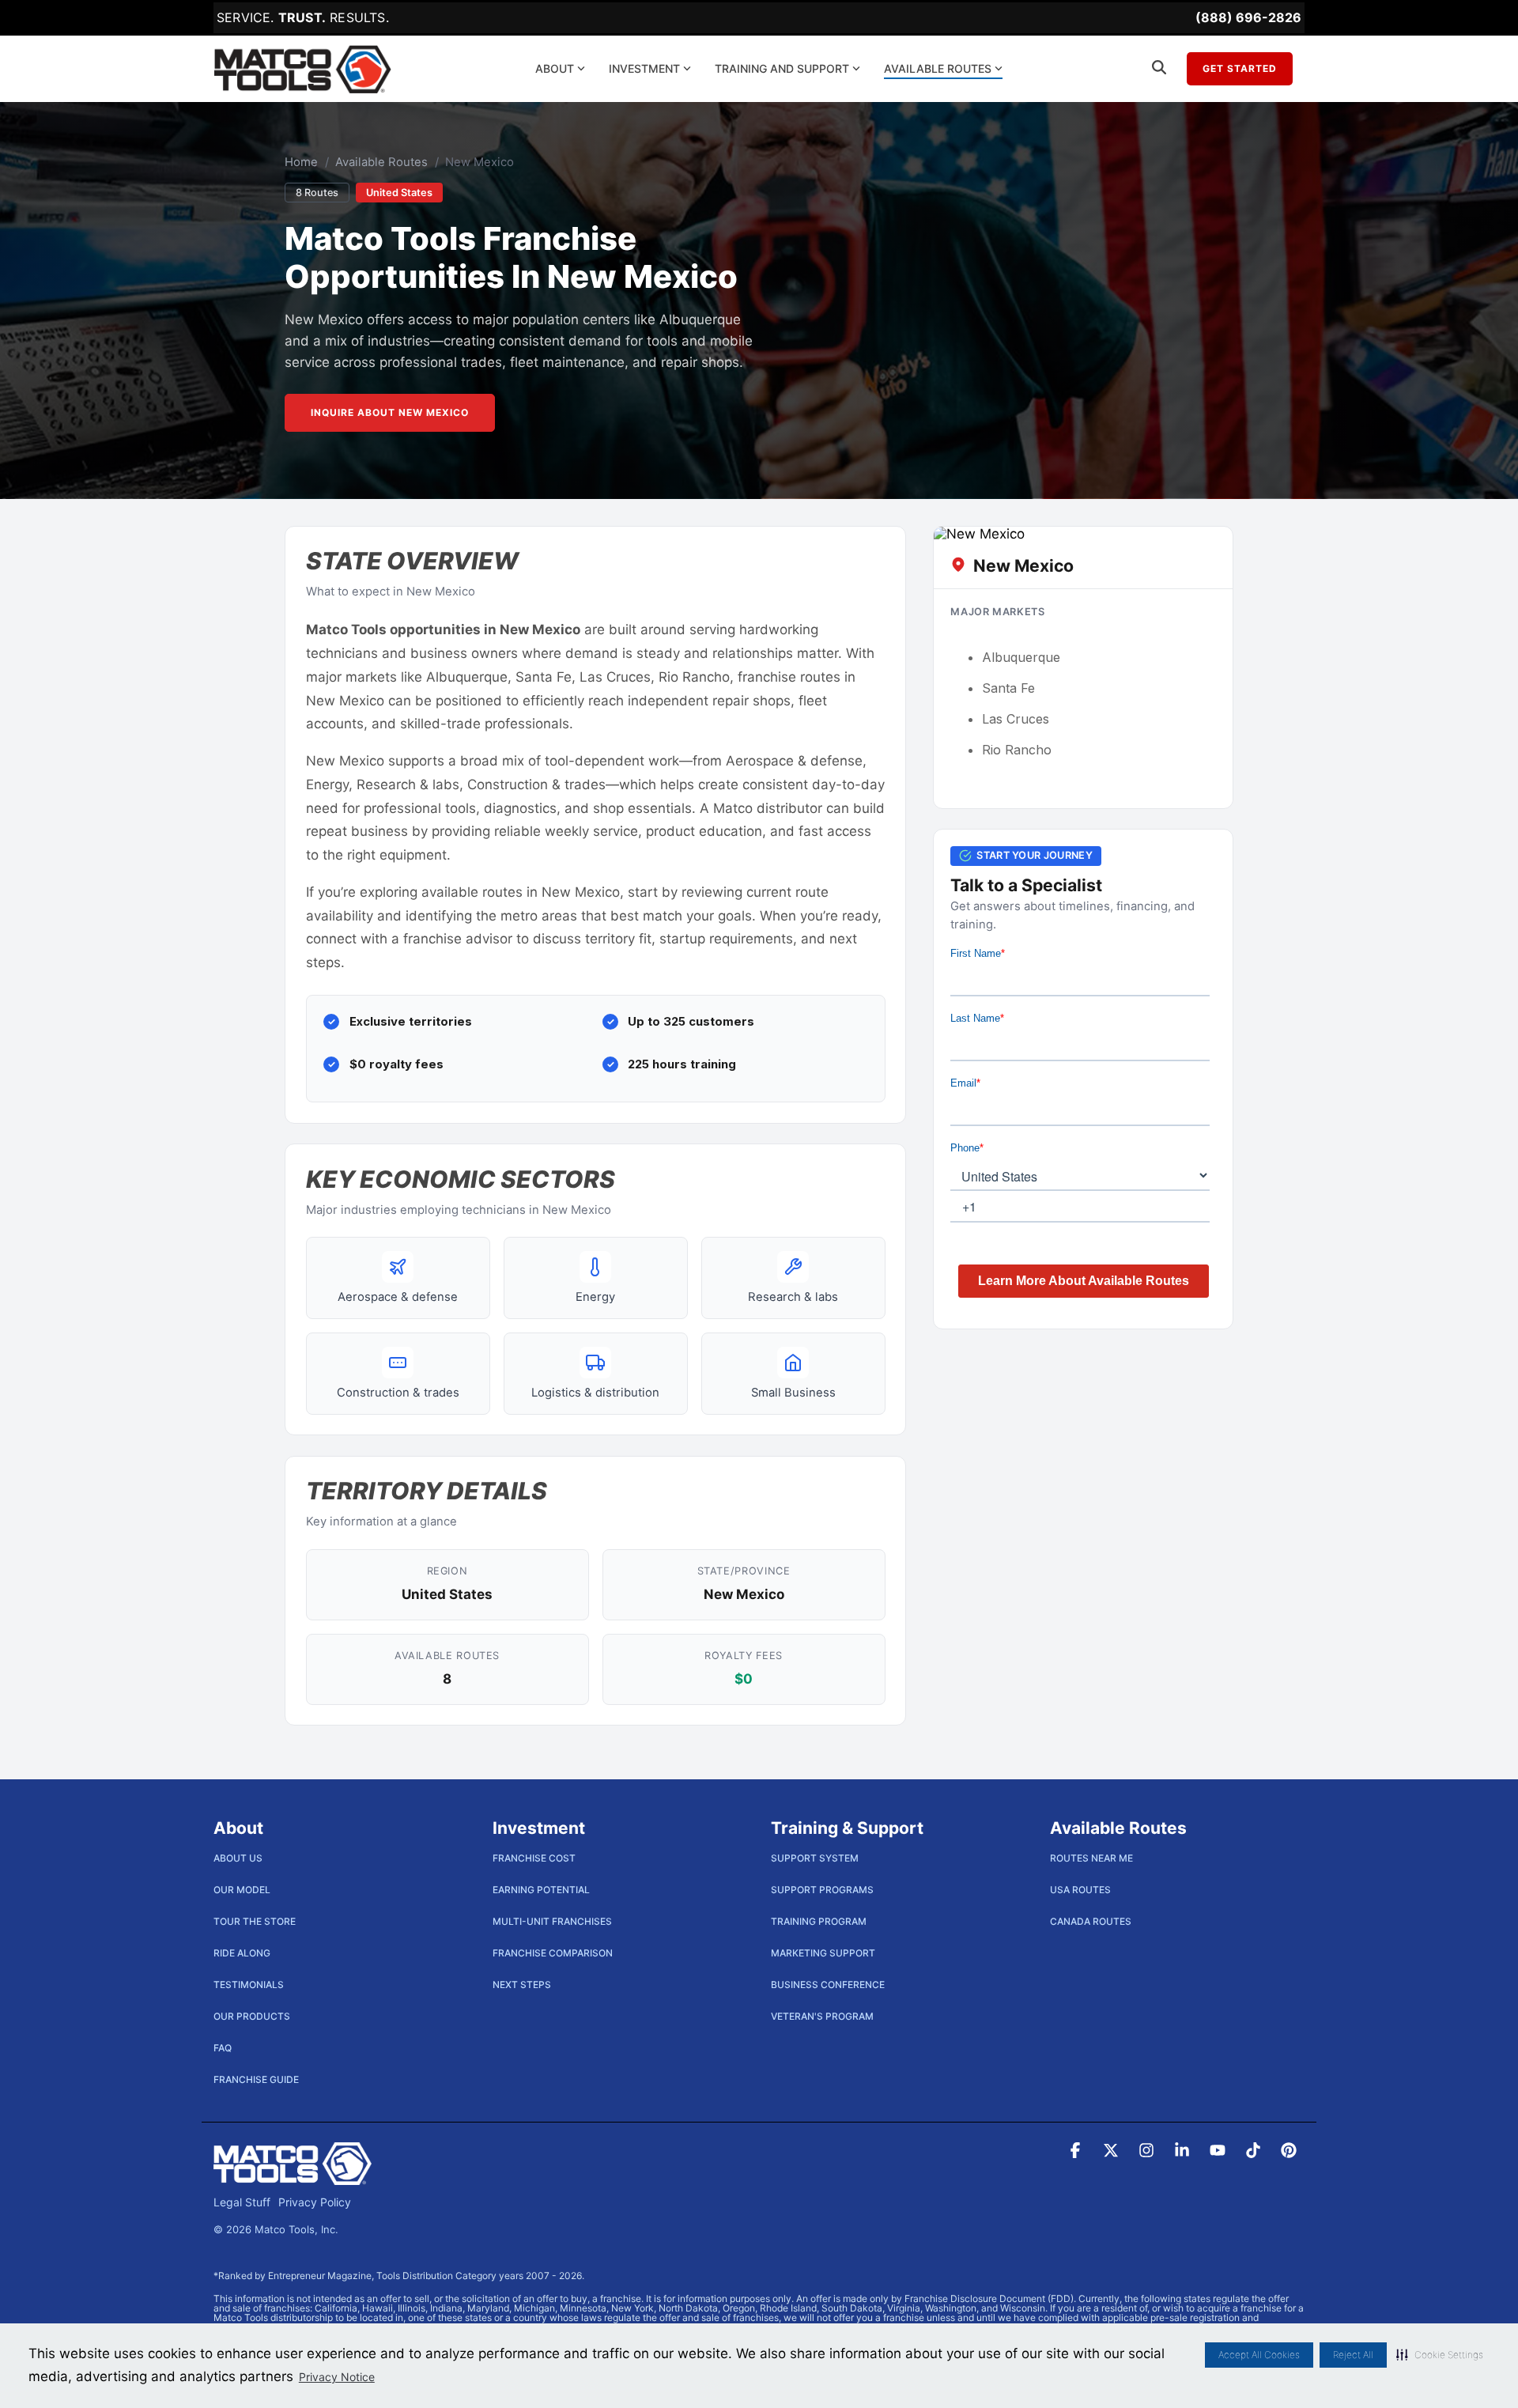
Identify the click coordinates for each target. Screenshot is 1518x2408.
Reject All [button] (1353, 2355)
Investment (644, 68)
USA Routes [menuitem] (1080, 1890)
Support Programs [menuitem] (822, 1890)
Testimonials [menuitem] (249, 1985)
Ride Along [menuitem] (242, 1953)
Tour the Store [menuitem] (255, 1921)
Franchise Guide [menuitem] (256, 2079)
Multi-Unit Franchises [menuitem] (552, 1921)
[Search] (1159, 69)
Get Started (1240, 68)
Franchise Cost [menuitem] (534, 1858)
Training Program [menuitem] (819, 1921)
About (555, 68)
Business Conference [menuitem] (828, 1985)
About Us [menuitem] (238, 1858)
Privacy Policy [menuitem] (315, 2202)
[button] (1440, 2355)
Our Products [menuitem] (252, 2016)
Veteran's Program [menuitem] (822, 2016)
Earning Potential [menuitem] (541, 1890)
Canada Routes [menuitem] (1091, 1921)
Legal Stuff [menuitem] (242, 2202)
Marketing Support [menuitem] (823, 1953)
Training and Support (782, 68)
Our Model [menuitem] (242, 1890)
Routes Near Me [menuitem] (1091, 1858)
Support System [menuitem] (815, 1858)
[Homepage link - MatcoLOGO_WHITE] (293, 2177)
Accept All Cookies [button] (1259, 2355)
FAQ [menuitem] (223, 2048)
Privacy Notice (337, 2377)
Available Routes (938, 68)
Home (301, 163)
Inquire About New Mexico (390, 412)
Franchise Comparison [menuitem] (553, 1953)
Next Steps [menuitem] (522, 1985)
